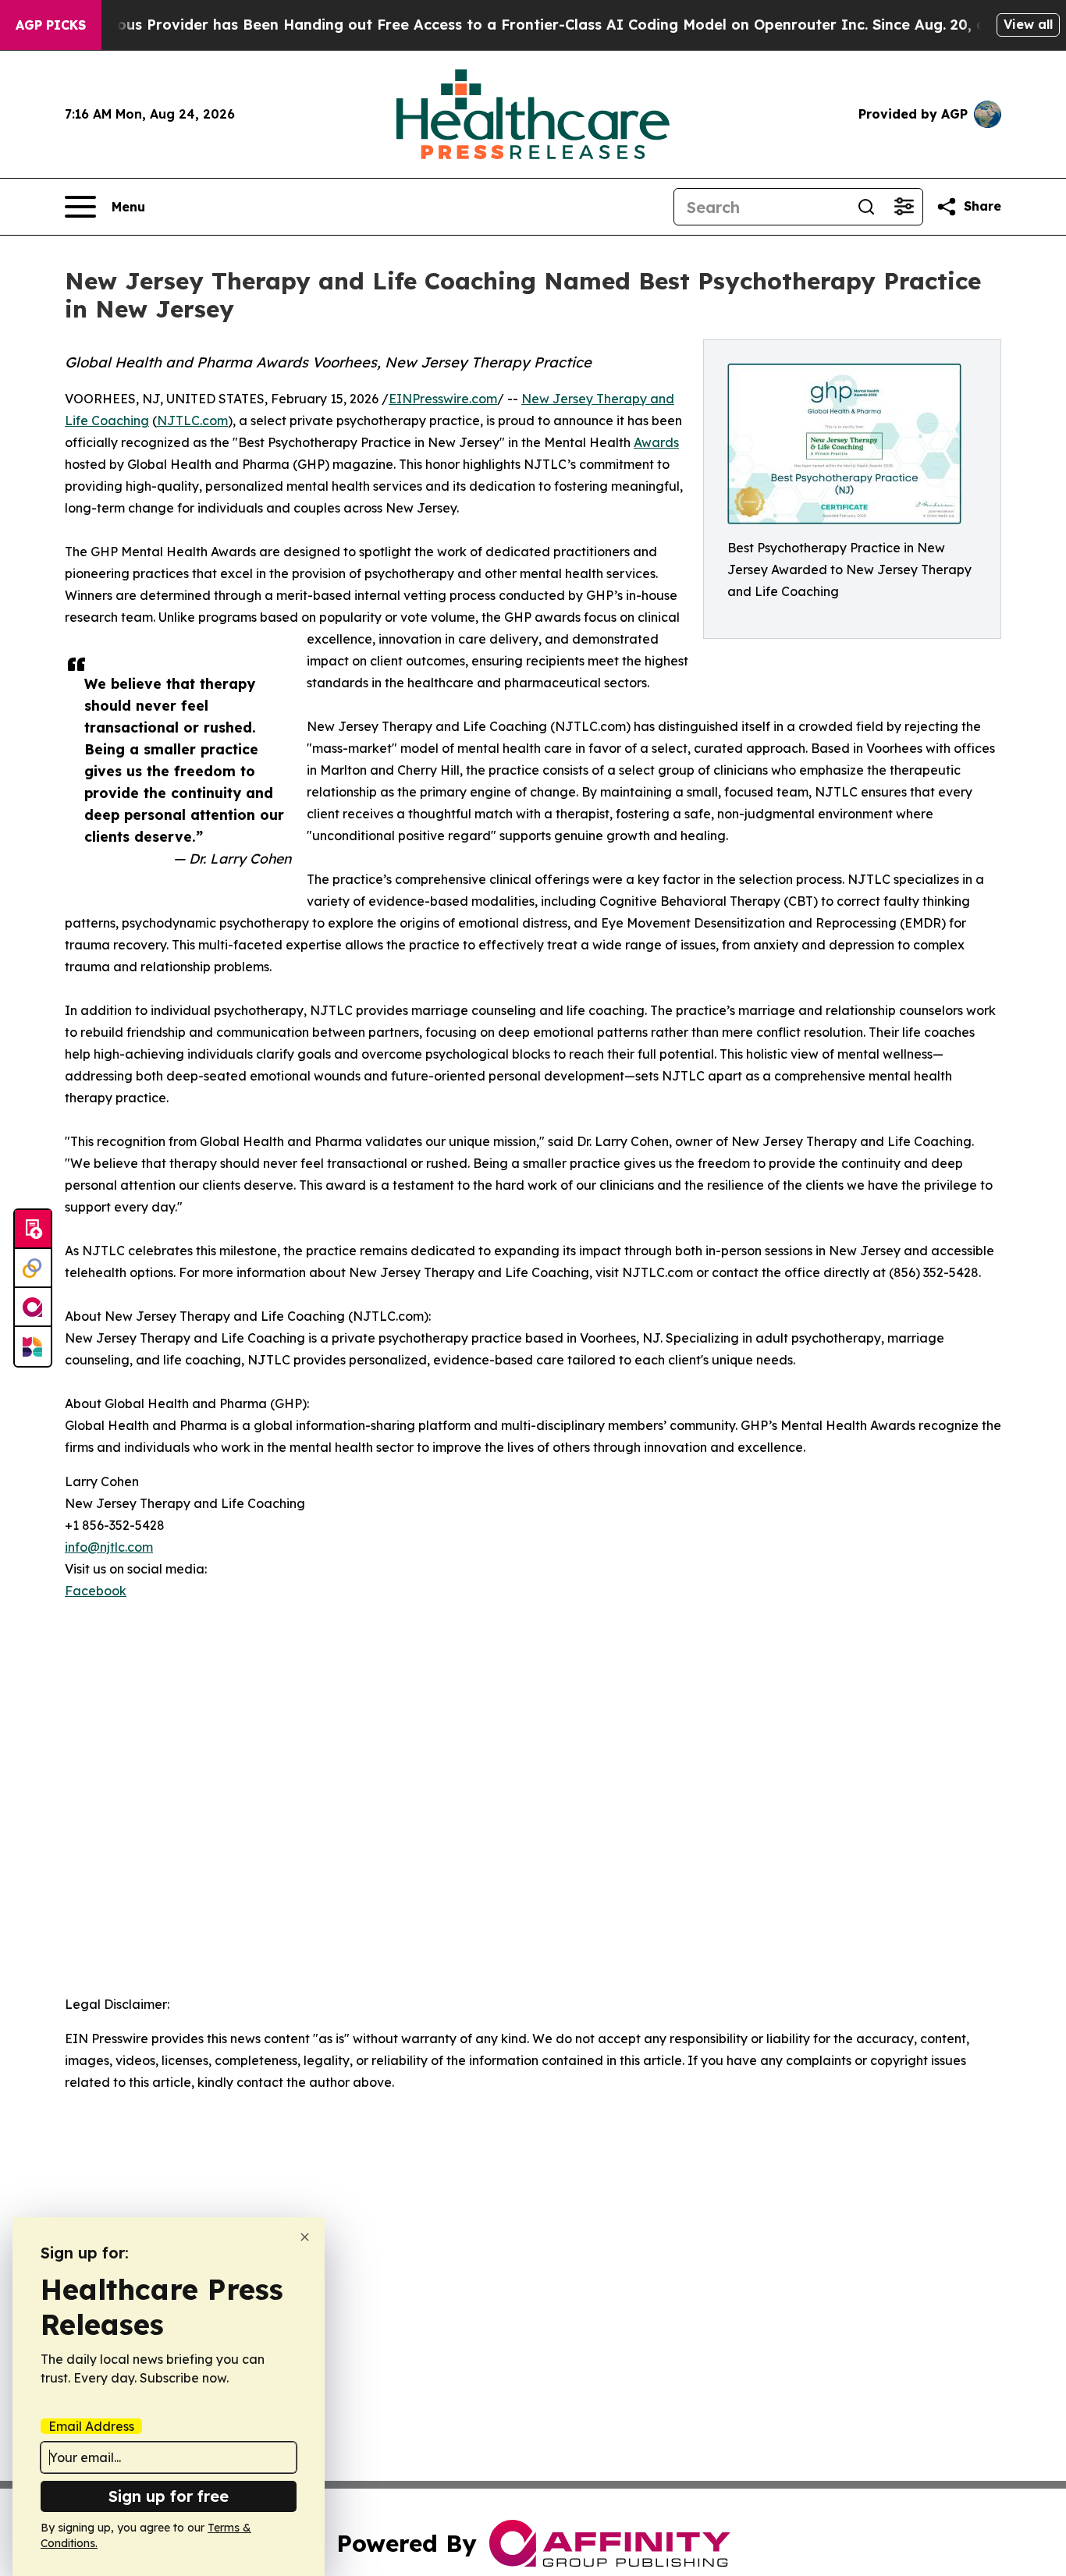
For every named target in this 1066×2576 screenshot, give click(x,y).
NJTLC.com (192, 420)
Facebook (96, 1591)
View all (1028, 24)
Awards (656, 442)
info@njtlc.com (109, 1547)
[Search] (866, 207)
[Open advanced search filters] (904, 207)
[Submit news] (33, 1229)
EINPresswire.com (443, 399)
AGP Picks (51, 25)
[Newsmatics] (33, 1347)
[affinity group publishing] (33, 1308)
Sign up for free (169, 2496)
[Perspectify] (33, 1268)
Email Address (91, 2426)
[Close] (305, 2237)
